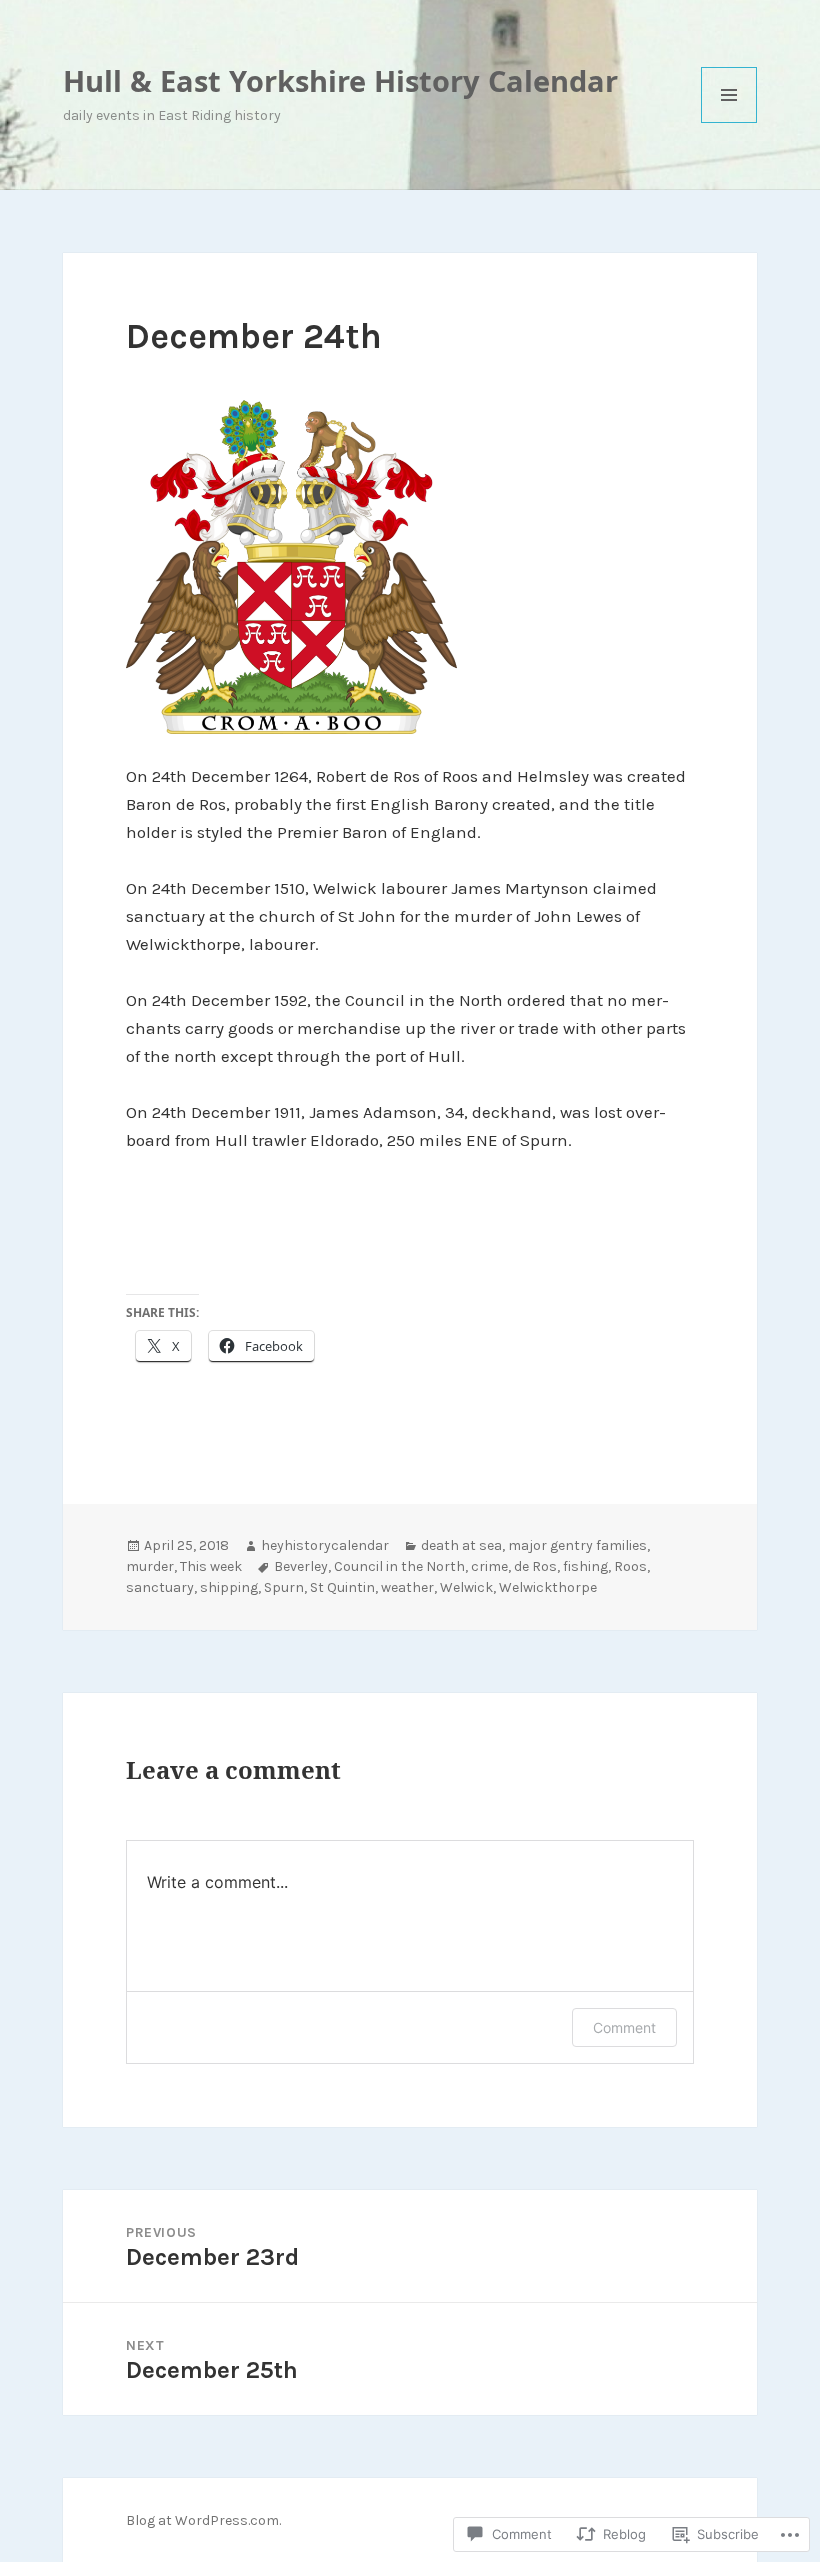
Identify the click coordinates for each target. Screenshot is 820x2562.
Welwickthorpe (548, 1587)
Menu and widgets (729, 122)
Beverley (301, 1566)
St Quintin (342, 1587)
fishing (585, 1566)
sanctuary (160, 1587)
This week (211, 1566)
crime (489, 1566)
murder (150, 1566)
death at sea (461, 1545)
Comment (624, 2027)
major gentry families (577, 1545)
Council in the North (399, 1566)
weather (407, 1587)
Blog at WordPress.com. (203, 2520)
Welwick (466, 1587)
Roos (630, 1566)
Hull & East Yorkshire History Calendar (340, 80)
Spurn (284, 1587)
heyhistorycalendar (325, 1545)
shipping (229, 1587)
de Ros (535, 1566)
